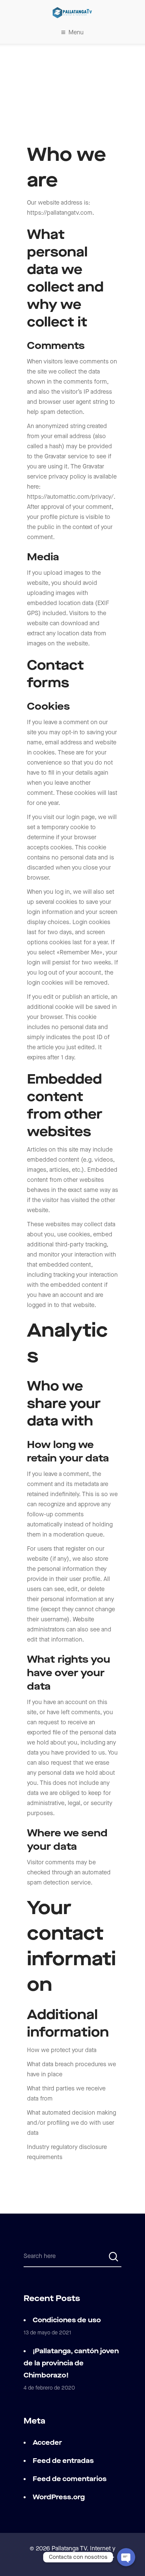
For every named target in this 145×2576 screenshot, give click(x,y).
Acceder (47, 2443)
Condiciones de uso (67, 2320)
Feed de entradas (63, 2461)
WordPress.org (59, 2497)
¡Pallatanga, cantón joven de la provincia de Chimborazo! (71, 2363)
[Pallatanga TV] (72, 13)
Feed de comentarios (70, 2479)
